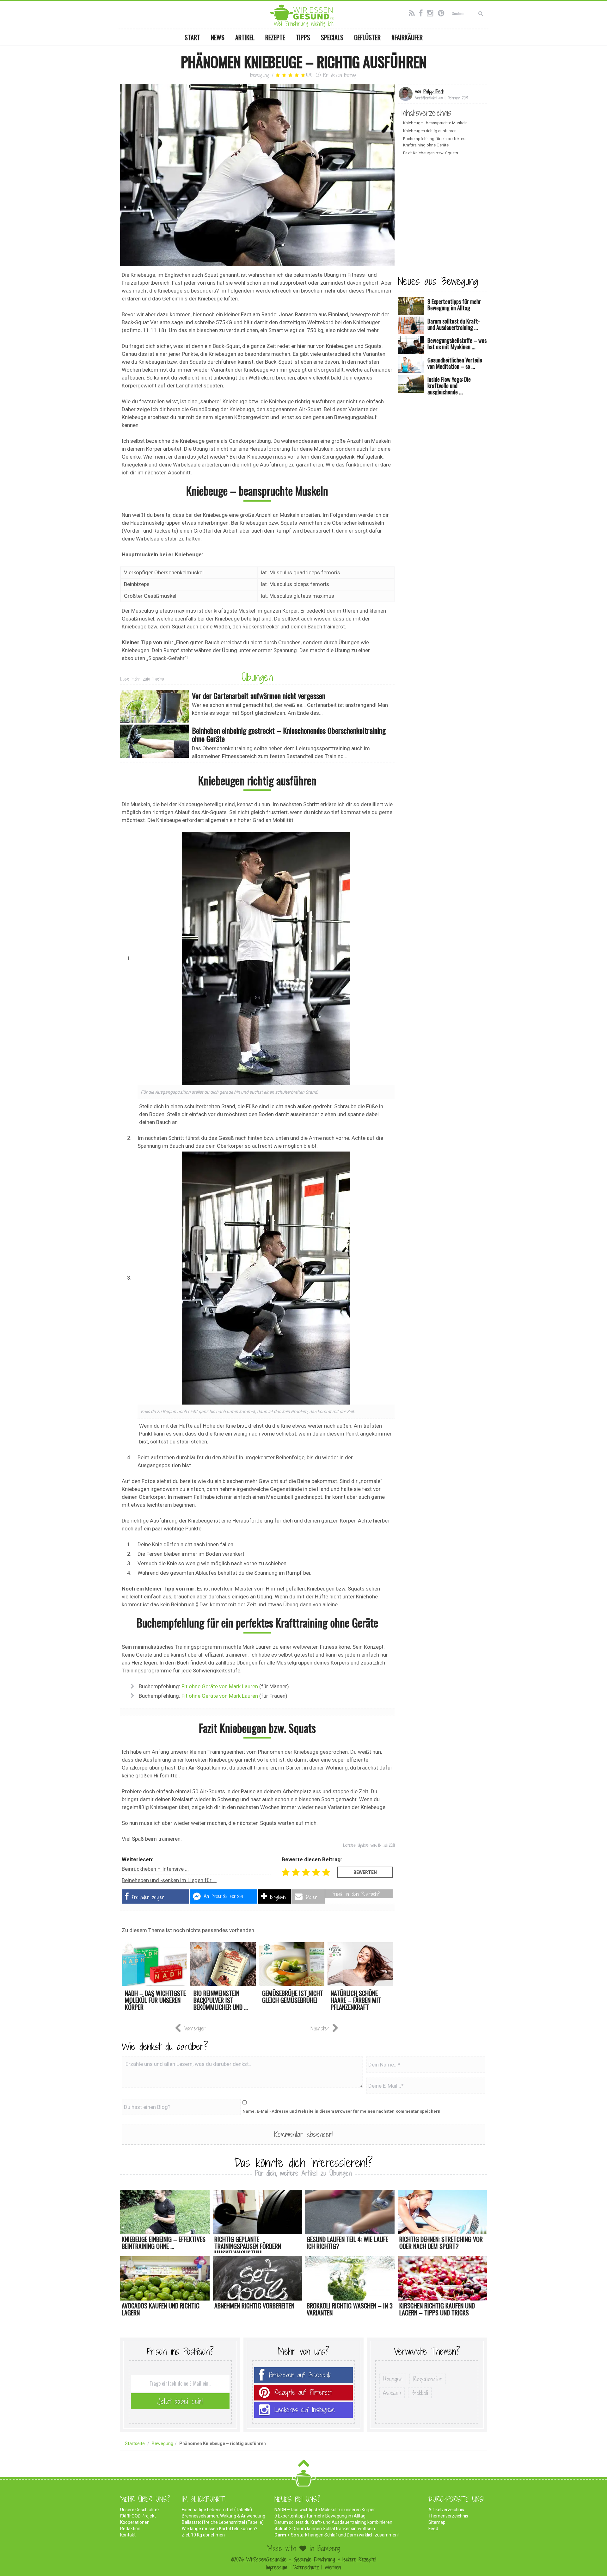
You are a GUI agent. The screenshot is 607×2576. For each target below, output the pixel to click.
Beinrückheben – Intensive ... (155, 1869)
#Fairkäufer (407, 37)
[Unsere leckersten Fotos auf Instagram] (432, 12)
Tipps (303, 37)
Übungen (257, 677)
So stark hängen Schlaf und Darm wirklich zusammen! (345, 2535)
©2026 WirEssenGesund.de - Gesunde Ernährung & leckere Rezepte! (304, 2559)
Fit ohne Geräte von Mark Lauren (220, 1686)
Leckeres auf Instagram (305, 2410)
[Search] (481, 13)
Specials (332, 37)
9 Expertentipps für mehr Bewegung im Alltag (320, 2516)
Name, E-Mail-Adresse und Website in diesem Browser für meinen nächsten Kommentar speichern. (342, 2111)
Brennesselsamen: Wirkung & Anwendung (224, 2516)
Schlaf (281, 2529)
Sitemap (437, 2522)
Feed (433, 2529)
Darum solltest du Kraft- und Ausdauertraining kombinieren (333, 2522)
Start (192, 37)
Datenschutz (306, 2567)
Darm (280, 2535)
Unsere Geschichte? (140, 2510)
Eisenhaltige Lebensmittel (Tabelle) (217, 2510)
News (218, 37)
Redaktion (130, 2529)
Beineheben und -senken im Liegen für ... (169, 1880)
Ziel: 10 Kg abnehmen (203, 2535)
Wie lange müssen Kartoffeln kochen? (220, 2529)
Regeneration (428, 2379)
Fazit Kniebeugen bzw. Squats (431, 153)
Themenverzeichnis (448, 2516)
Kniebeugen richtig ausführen (430, 131)
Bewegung (260, 75)
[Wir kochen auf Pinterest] (443, 12)
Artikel (245, 37)
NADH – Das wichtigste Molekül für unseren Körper (325, 2510)
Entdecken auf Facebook (300, 2375)
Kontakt (128, 2535)
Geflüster (367, 37)
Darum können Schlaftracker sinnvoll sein (334, 2529)
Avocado (392, 2393)
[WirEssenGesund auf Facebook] (422, 12)
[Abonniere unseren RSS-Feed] (413, 12)
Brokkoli (420, 2393)
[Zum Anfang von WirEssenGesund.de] (304, 2465)
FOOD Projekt (138, 2516)
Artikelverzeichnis (446, 2510)
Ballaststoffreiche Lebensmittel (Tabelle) (223, 2522)
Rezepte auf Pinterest (303, 2392)
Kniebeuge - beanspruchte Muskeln (435, 123)
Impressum (276, 2567)
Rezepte (275, 37)
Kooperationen (135, 2522)
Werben (333, 2567)
